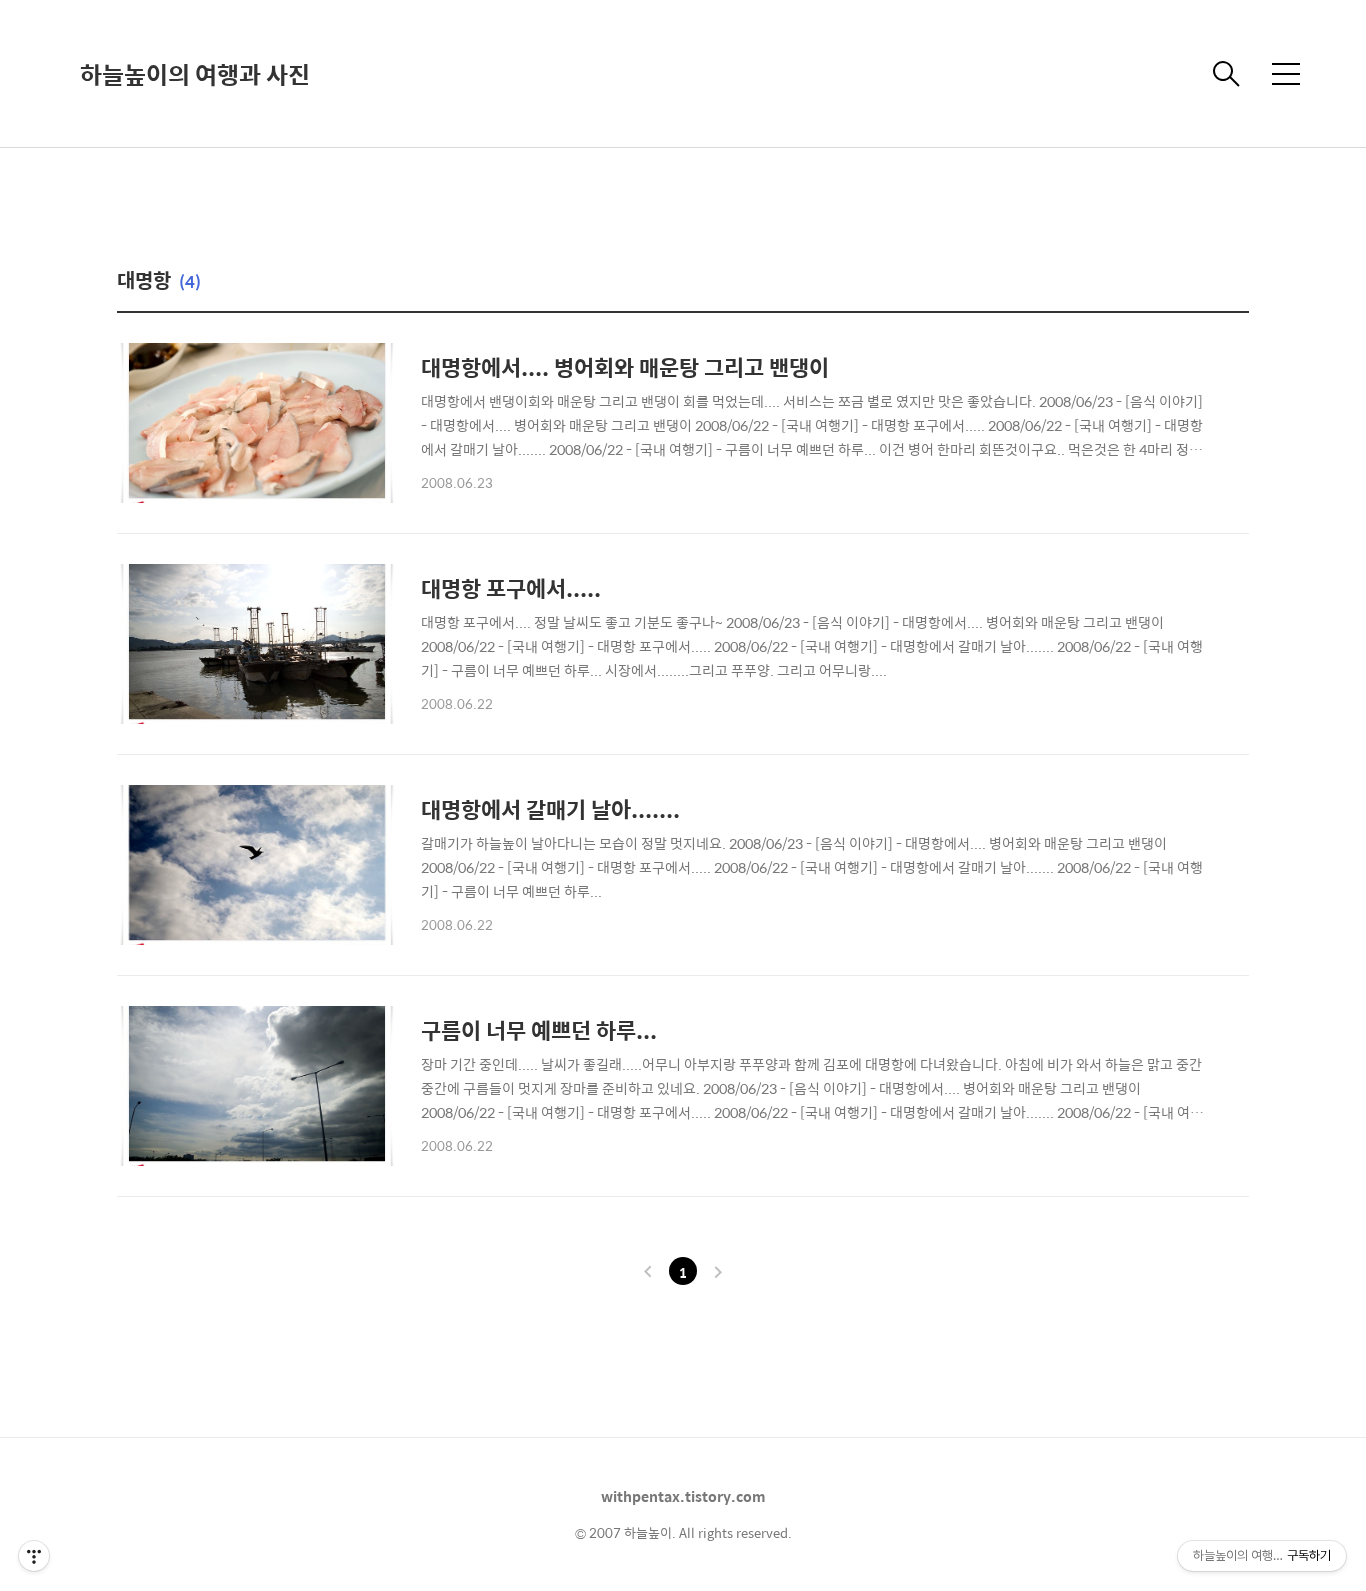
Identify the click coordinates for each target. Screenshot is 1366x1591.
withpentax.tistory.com (683, 1496)
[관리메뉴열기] (34, 1556)
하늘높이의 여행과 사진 (195, 74)
